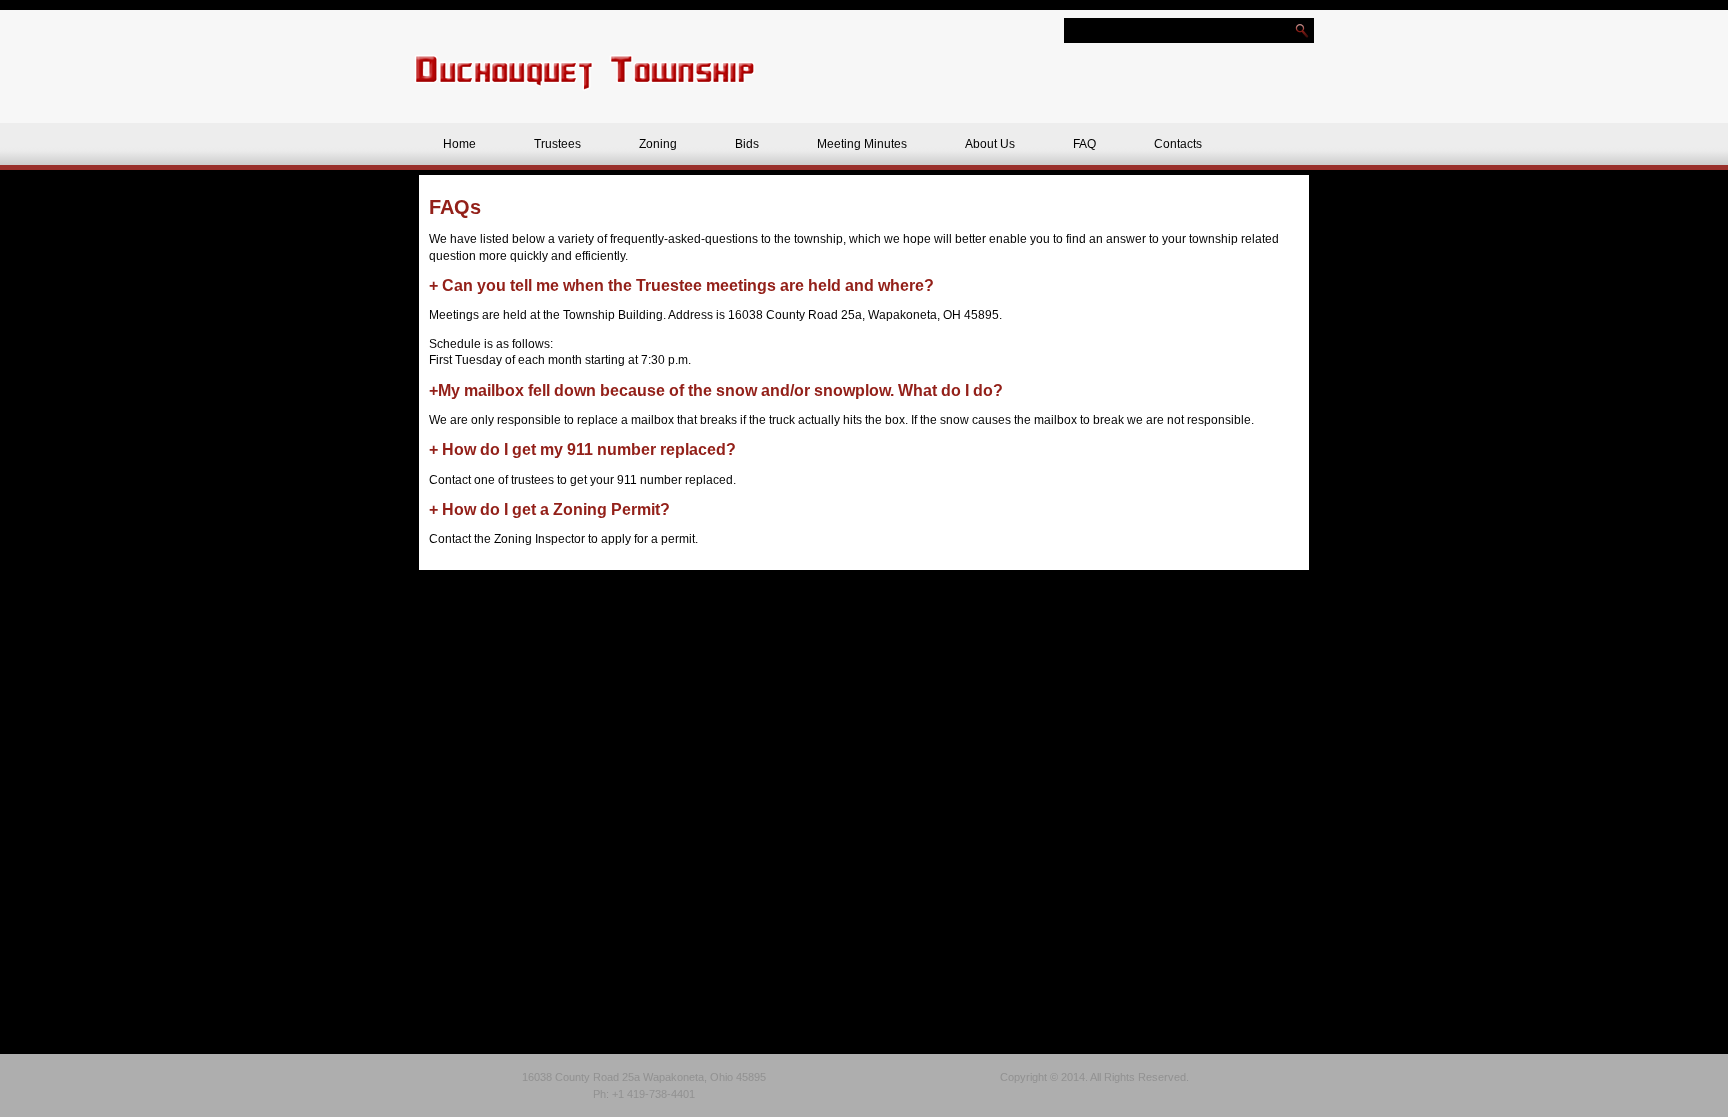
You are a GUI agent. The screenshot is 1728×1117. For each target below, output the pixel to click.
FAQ (1084, 144)
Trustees (557, 144)
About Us (990, 144)
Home (459, 144)
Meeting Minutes (862, 144)
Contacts (1178, 144)
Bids (747, 144)
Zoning (658, 144)
